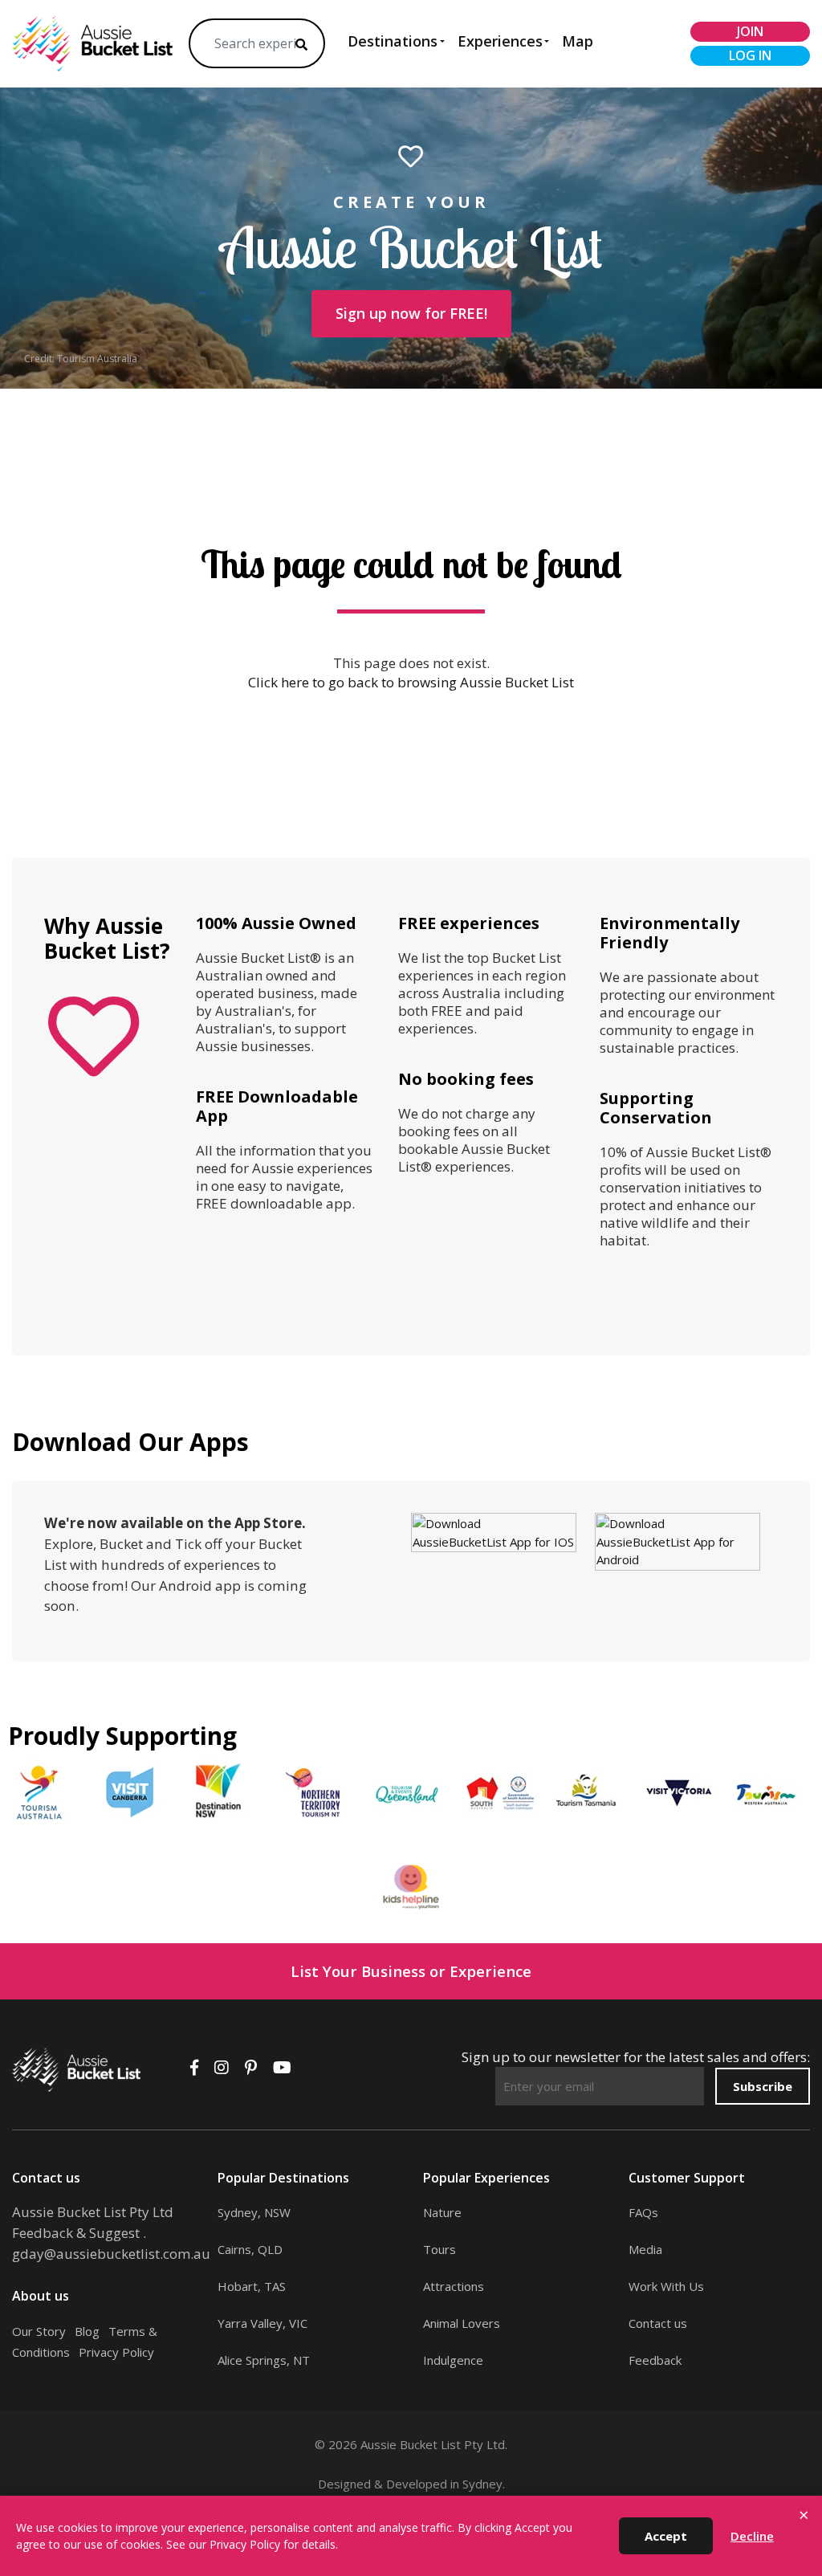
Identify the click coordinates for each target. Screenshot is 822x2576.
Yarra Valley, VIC (262, 2323)
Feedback (655, 2360)
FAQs (643, 2212)
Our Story (39, 2331)
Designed (344, 2484)
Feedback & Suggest (76, 2233)
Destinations (393, 41)
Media (645, 2249)
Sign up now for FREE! (411, 313)
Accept (666, 2536)
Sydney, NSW (254, 2212)
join (750, 31)
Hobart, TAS (252, 2286)
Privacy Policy (116, 2352)
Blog (87, 2331)
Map (578, 41)
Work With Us (666, 2286)
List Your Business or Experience (411, 1971)
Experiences (500, 41)
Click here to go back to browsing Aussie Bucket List (411, 682)
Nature (442, 2212)
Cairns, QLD (250, 2249)
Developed (417, 2484)
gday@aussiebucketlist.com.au (111, 2254)
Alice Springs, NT (264, 2360)
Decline (752, 2536)
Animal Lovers (462, 2323)
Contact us (658, 2323)
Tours (439, 2249)
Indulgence (453, 2360)
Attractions (454, 2286)
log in (750, 55)
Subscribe (763, 2086)
